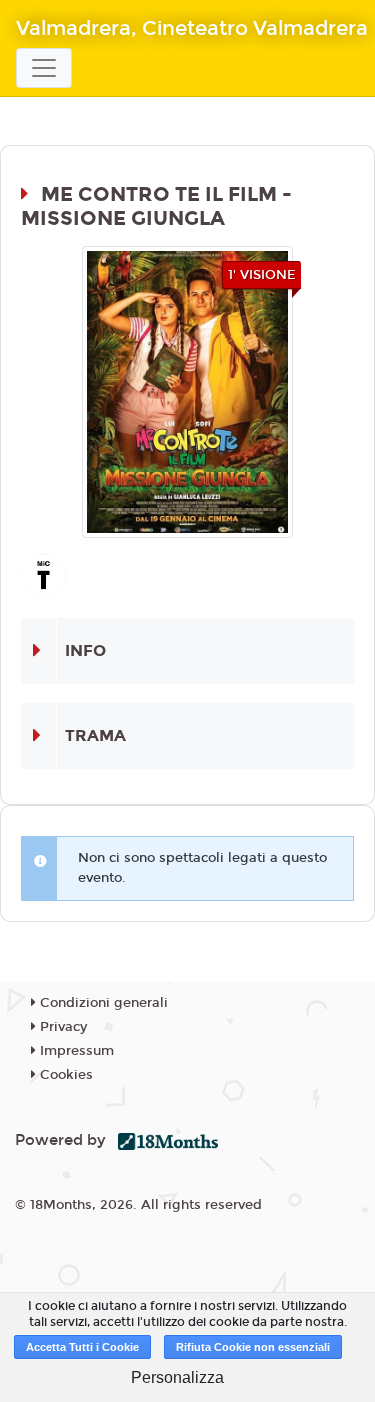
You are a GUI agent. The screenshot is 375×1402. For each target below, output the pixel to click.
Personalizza (177, 1377)
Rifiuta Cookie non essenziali (253, 1347)
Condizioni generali (102, 1003)
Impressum (75, 1051)
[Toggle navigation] (44, 68)
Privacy (61, 1027)
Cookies (64, 1075)
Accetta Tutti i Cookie (82, 1347)
